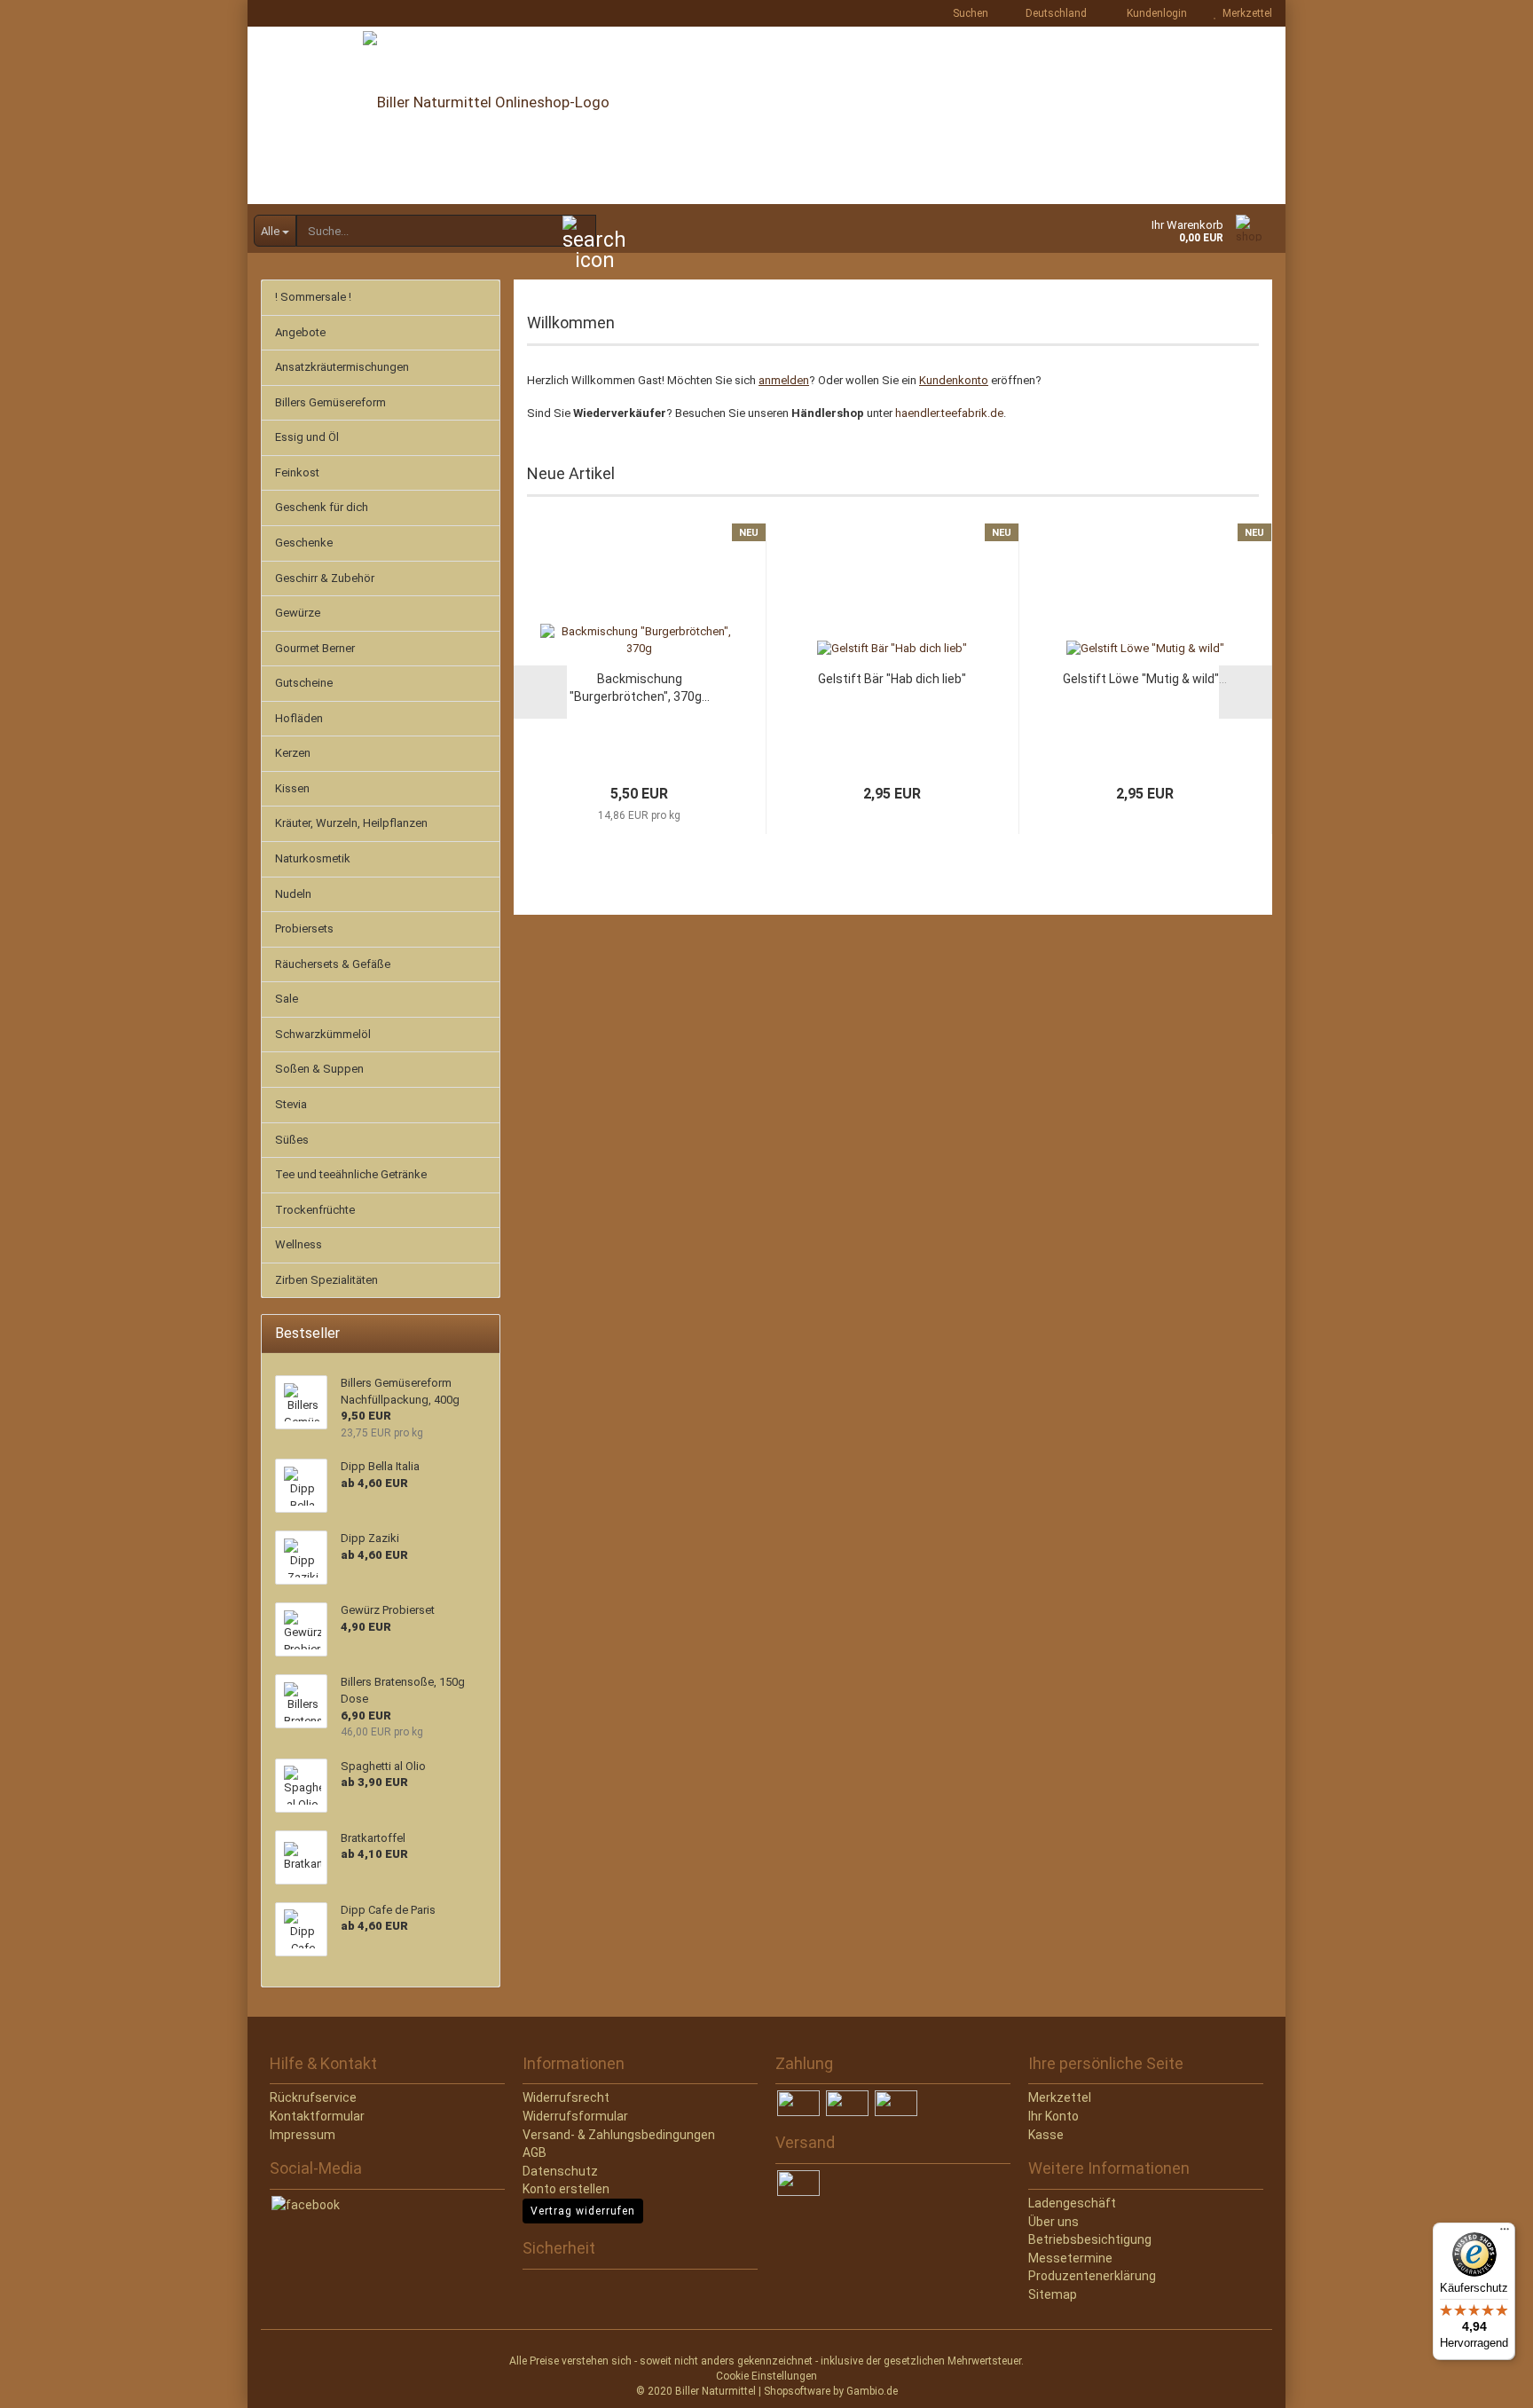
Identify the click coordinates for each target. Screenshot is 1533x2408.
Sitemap (1053, 2294)
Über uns (1053, 2222)
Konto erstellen (566, 2189)
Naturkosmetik (313, 858)
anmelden (784, 380)
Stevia (291, 1104)
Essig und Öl (307, 437)
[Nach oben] (49, 2381)
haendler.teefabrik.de (949, 413)
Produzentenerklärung (1092, 2276)
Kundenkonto (954, 380)
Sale (287, 999)
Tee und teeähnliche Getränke (351, 1174)
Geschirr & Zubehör (325, 578)
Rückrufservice (313, 2097)
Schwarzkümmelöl (323, 1034)
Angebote (300, 332)
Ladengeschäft (1072, 2203)
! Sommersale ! (313, 297)
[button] (1051, 13)
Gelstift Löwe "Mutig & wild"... (1145, 679)
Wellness (299, 1244)
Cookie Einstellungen (766, 2376)
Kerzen (293, 753)
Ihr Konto (1053, 2116)
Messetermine (1070, 2258)
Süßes (292, 1140)
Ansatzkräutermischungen (342, 367)
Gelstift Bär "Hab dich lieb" (892, 679)
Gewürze (298, 613)
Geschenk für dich (322, 507)
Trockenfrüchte (315, 1210)
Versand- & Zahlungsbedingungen (619, 2135)
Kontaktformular (317, 2116)
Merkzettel (1245, 13)
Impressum (303, 2135)
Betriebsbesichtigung (1090, 2239)
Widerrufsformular (575, 2116)
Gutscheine (304, 683)
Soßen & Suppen (319, 1069)
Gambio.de (872, 2391)
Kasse (1046, 2135)
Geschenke (304, 543)
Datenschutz (560, 2171)
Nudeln (293, 894)
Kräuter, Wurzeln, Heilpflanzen (351, 823)
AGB (535, 2152)
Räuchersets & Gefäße (333, 964)
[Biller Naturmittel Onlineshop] (766, 115)
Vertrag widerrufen (583, 2211)
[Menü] (1505, 2233)
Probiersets (304, 929)
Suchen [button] (969, 13)
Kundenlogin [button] (1154, 13)
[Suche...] (579, 232)
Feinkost (297, 472)
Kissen (292, 788)
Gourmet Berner (315, 648)
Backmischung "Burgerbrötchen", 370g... (640, 688)
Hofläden (299, 718)
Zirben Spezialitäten (326, 1280)
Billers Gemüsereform (330, 402)
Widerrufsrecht (566, 2097)
